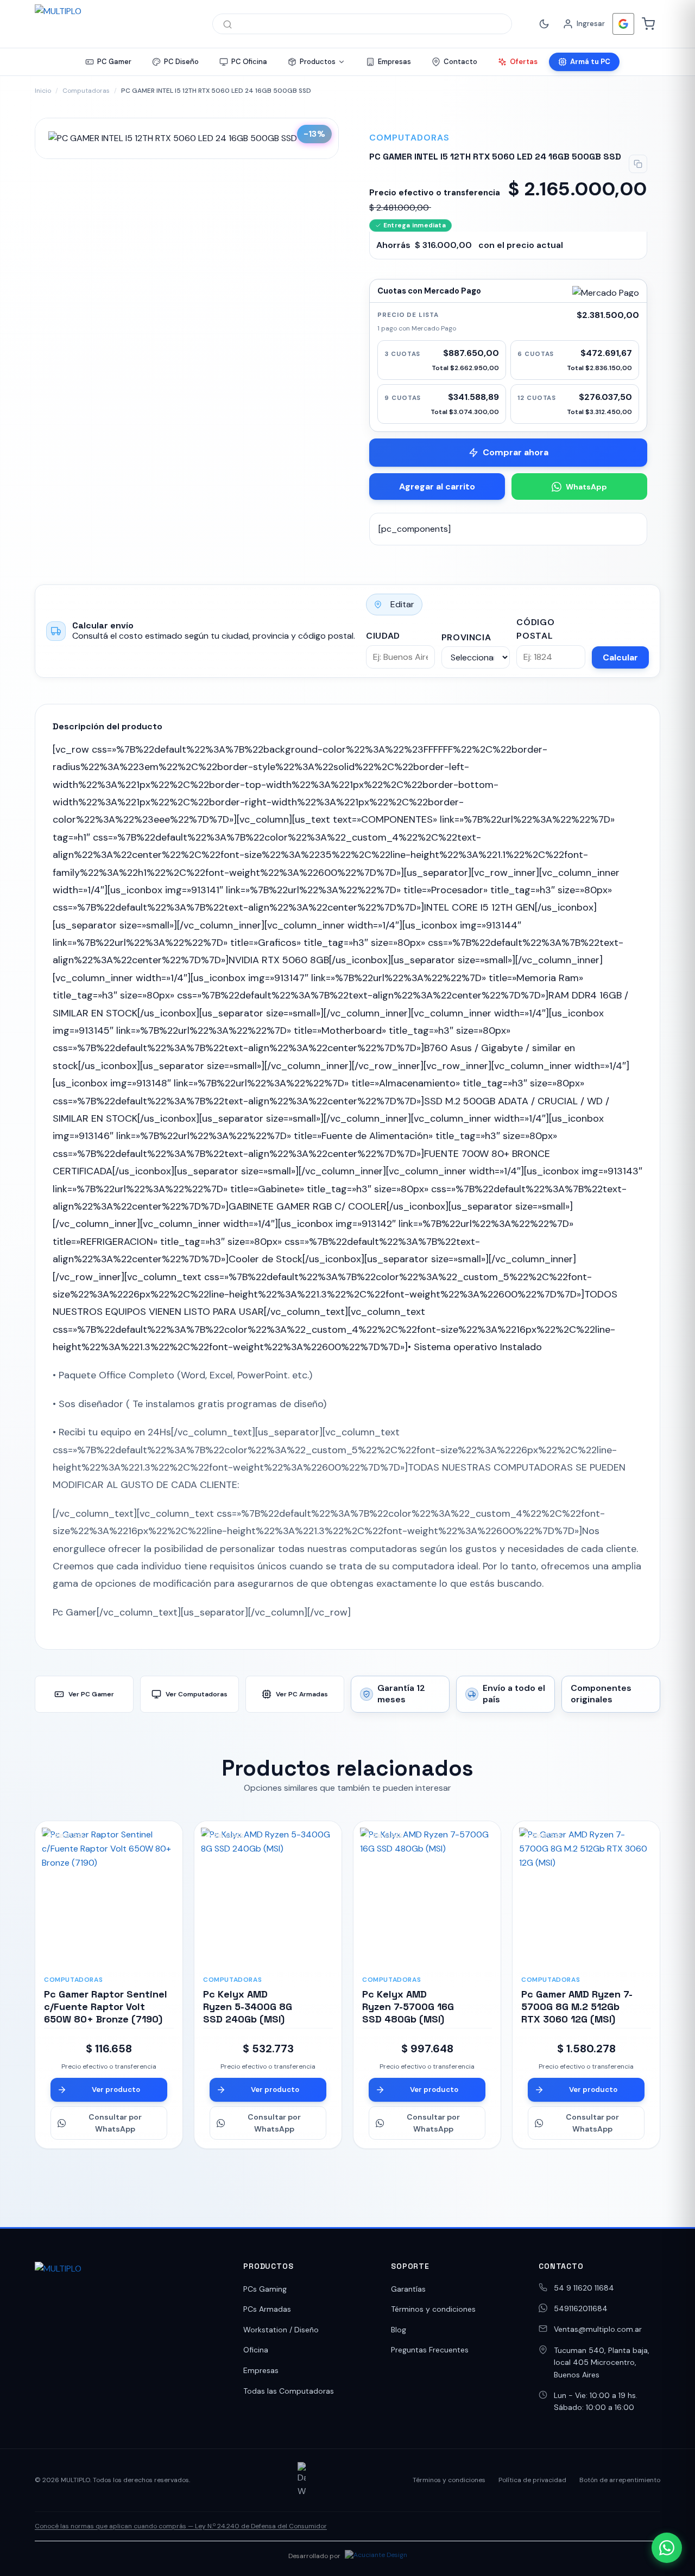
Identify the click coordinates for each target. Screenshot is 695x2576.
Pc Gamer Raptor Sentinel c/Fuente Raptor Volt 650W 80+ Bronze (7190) (106, 2007)
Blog (399, 2330)
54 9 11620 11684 (584, 2288)
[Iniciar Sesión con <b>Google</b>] (623, 24)
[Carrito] (648, 24)
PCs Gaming (265, 2289)
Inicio (43, 91)
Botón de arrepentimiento (620, 2480)
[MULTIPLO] (113, 24)
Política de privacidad (532, 2480)
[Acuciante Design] (376, 2556)
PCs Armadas (267, 2309)
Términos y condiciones (433, 2309)
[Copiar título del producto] (638, 164)
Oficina (256, 2350)
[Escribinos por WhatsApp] (667, 2548)
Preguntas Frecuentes (430, 2350)
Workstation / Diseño (281, 2330)
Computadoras (86, 91)
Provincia (466, 637)
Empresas (261, 2370)
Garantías (408, 2289)
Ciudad (383, 636)
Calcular (620, 657)
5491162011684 (581, 2308)
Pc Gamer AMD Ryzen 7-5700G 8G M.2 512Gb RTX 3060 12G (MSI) (577, 2007)
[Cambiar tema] (544, 24)
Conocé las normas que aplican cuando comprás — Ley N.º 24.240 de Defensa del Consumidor (181, 2526)
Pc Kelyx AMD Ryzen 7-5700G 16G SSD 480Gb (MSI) (408, 2007)
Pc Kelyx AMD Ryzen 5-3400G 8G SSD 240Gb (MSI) (248, 2007)
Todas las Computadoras (289, 2391)
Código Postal (535, 629)
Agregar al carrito (437, 486)
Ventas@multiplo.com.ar (598, 2329)
